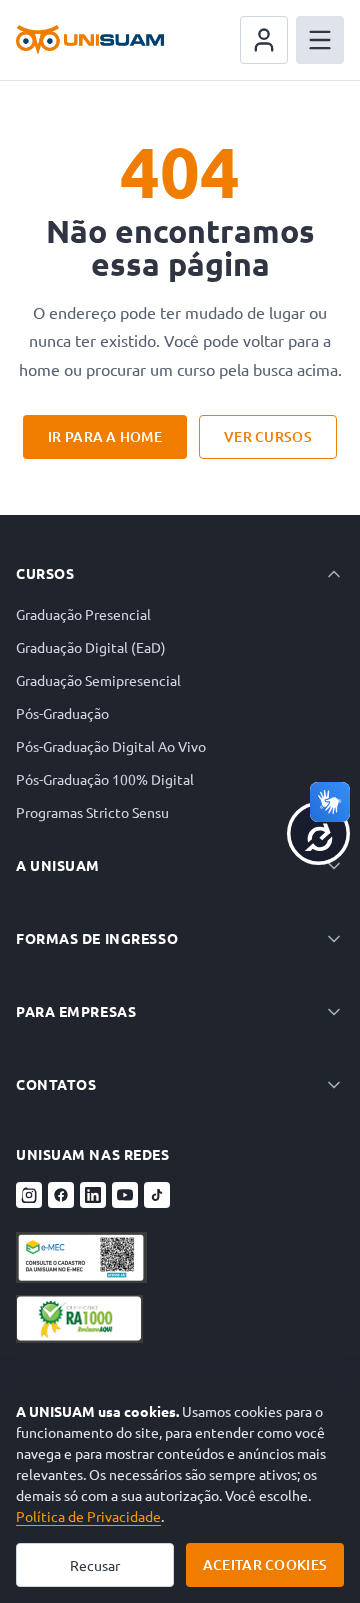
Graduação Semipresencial (98, 680)
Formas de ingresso (97, 938)
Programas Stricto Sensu (92, 812)
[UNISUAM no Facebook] (61, 1195)
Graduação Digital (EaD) (91, 647)
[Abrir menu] (320, 40)
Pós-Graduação (62, 713)
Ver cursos (268, 436)
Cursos (45, 573)
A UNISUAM (58, 865)
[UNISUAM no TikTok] (157, 1195)
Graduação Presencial (83, 614)
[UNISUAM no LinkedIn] (93, 1195)
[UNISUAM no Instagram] (29, 1195)
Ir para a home (105, 436)
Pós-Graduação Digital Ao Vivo (111, 746)
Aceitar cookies (265, 1564)
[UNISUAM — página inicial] (90, 40)
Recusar (95, 1565)
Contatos (56, 1084)
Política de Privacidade (88, 1516)
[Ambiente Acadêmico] (264, 40)
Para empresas (76, 1011)
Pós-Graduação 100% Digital (105, 779)
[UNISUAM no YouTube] (125, 1195)
